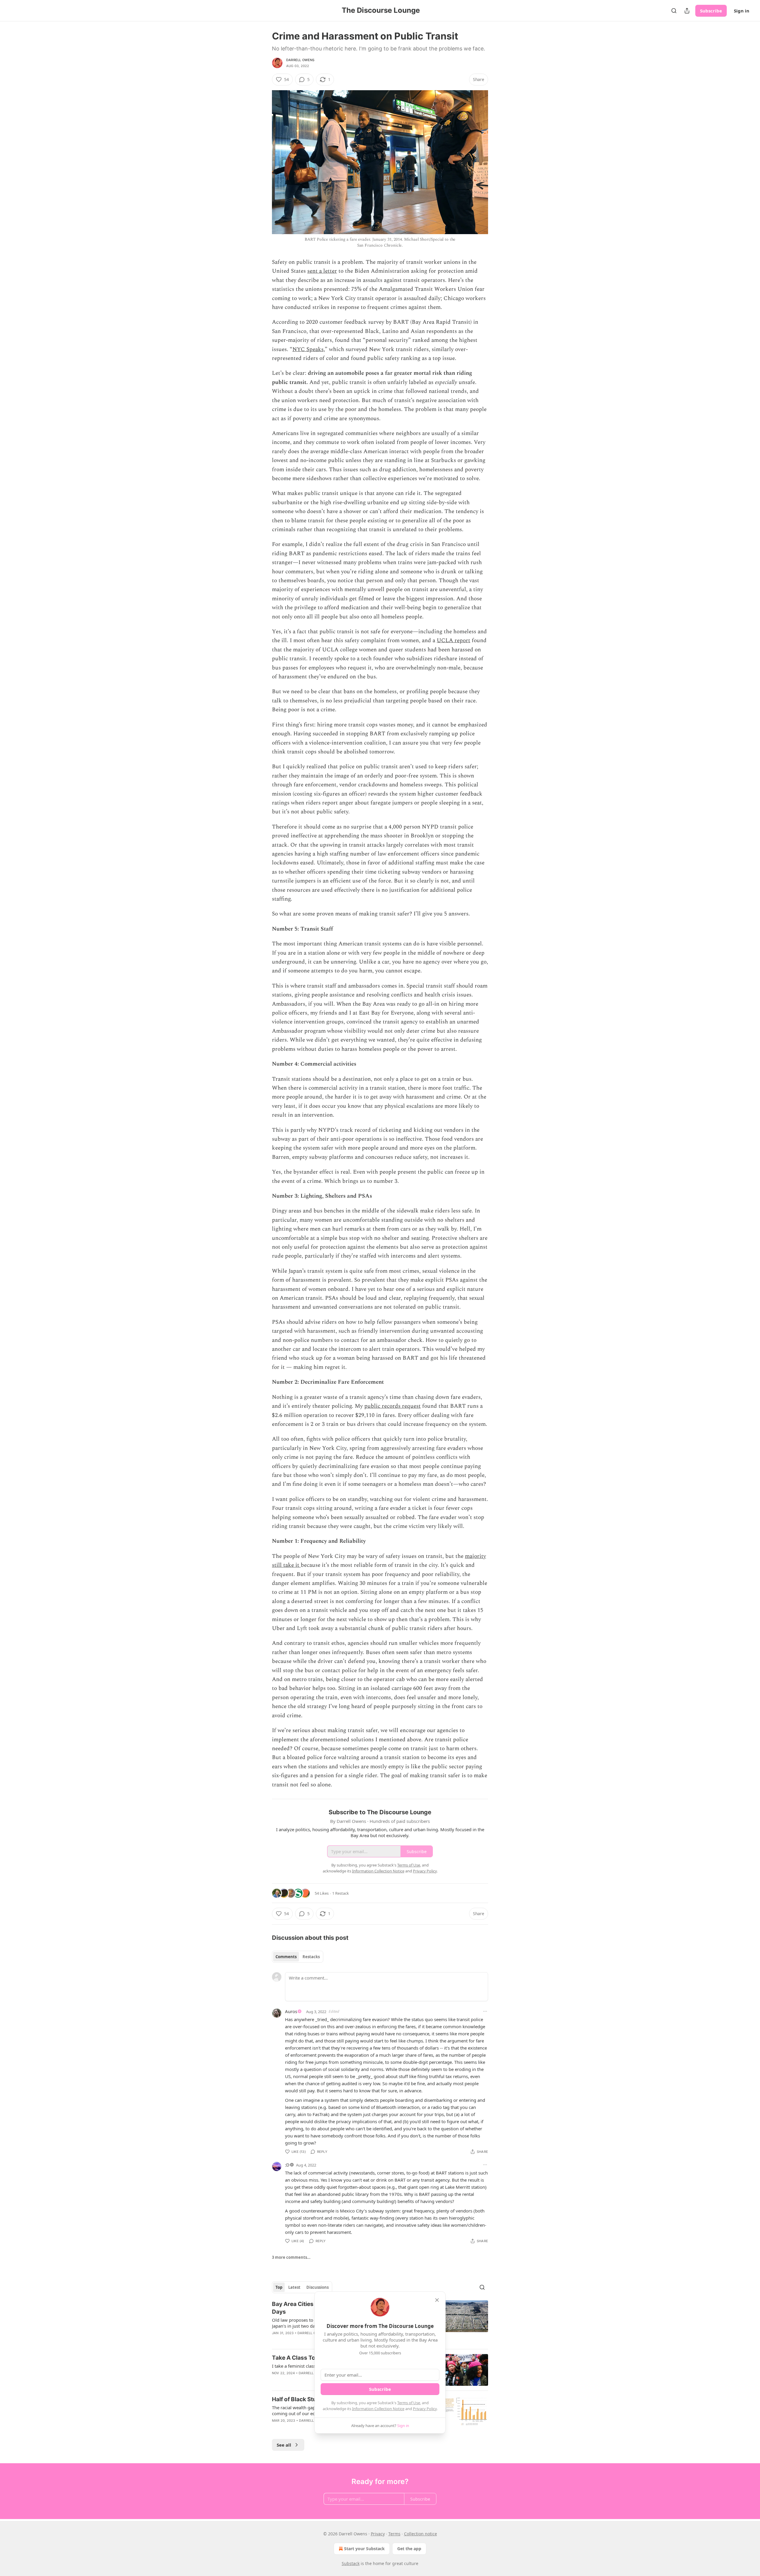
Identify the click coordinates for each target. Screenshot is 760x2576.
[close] (437, 2300)
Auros (291, 2011)
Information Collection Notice (378, 2409)
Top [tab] (279, 2287)
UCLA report (453, 641)
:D (287, 2165)
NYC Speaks (308, 349)
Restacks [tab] (311, 1957)
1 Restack (341, 1893)
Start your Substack (364, 2549)
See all (284, 2445)
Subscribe (711, 11)
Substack (351, 2563)
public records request (392, 1406)
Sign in (742, 11)
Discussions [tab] (318, 2287)
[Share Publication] (687, 11)
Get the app (409, 2549)
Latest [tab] (294, 2287)
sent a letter (322, 271)
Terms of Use (409, 2403)
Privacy (378, 2534)
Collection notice (421, 2534)
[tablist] (298, 1957)
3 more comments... (291, 2257)
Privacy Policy (425, 2409)
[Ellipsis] (485, 2011)
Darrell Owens (300, 60)
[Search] (674, 11)
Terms (394, 2534)
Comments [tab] (286, 1957)
